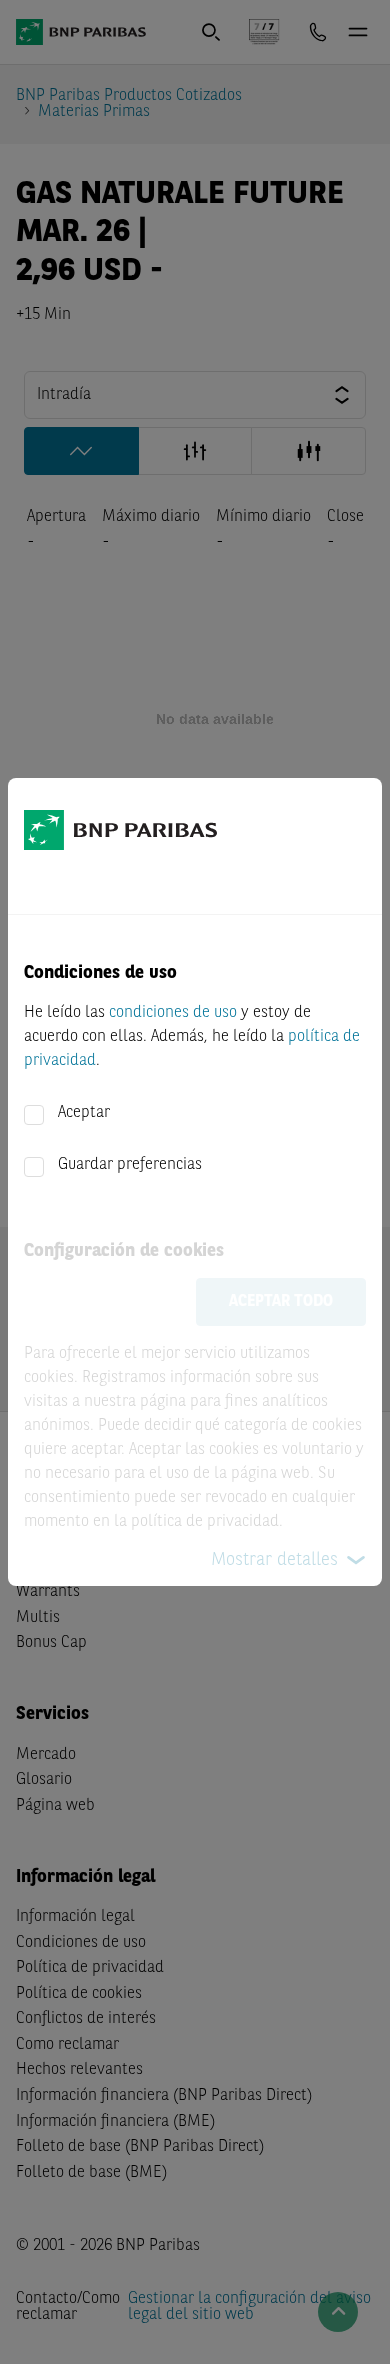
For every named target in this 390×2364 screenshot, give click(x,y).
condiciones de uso (173, 1013)
